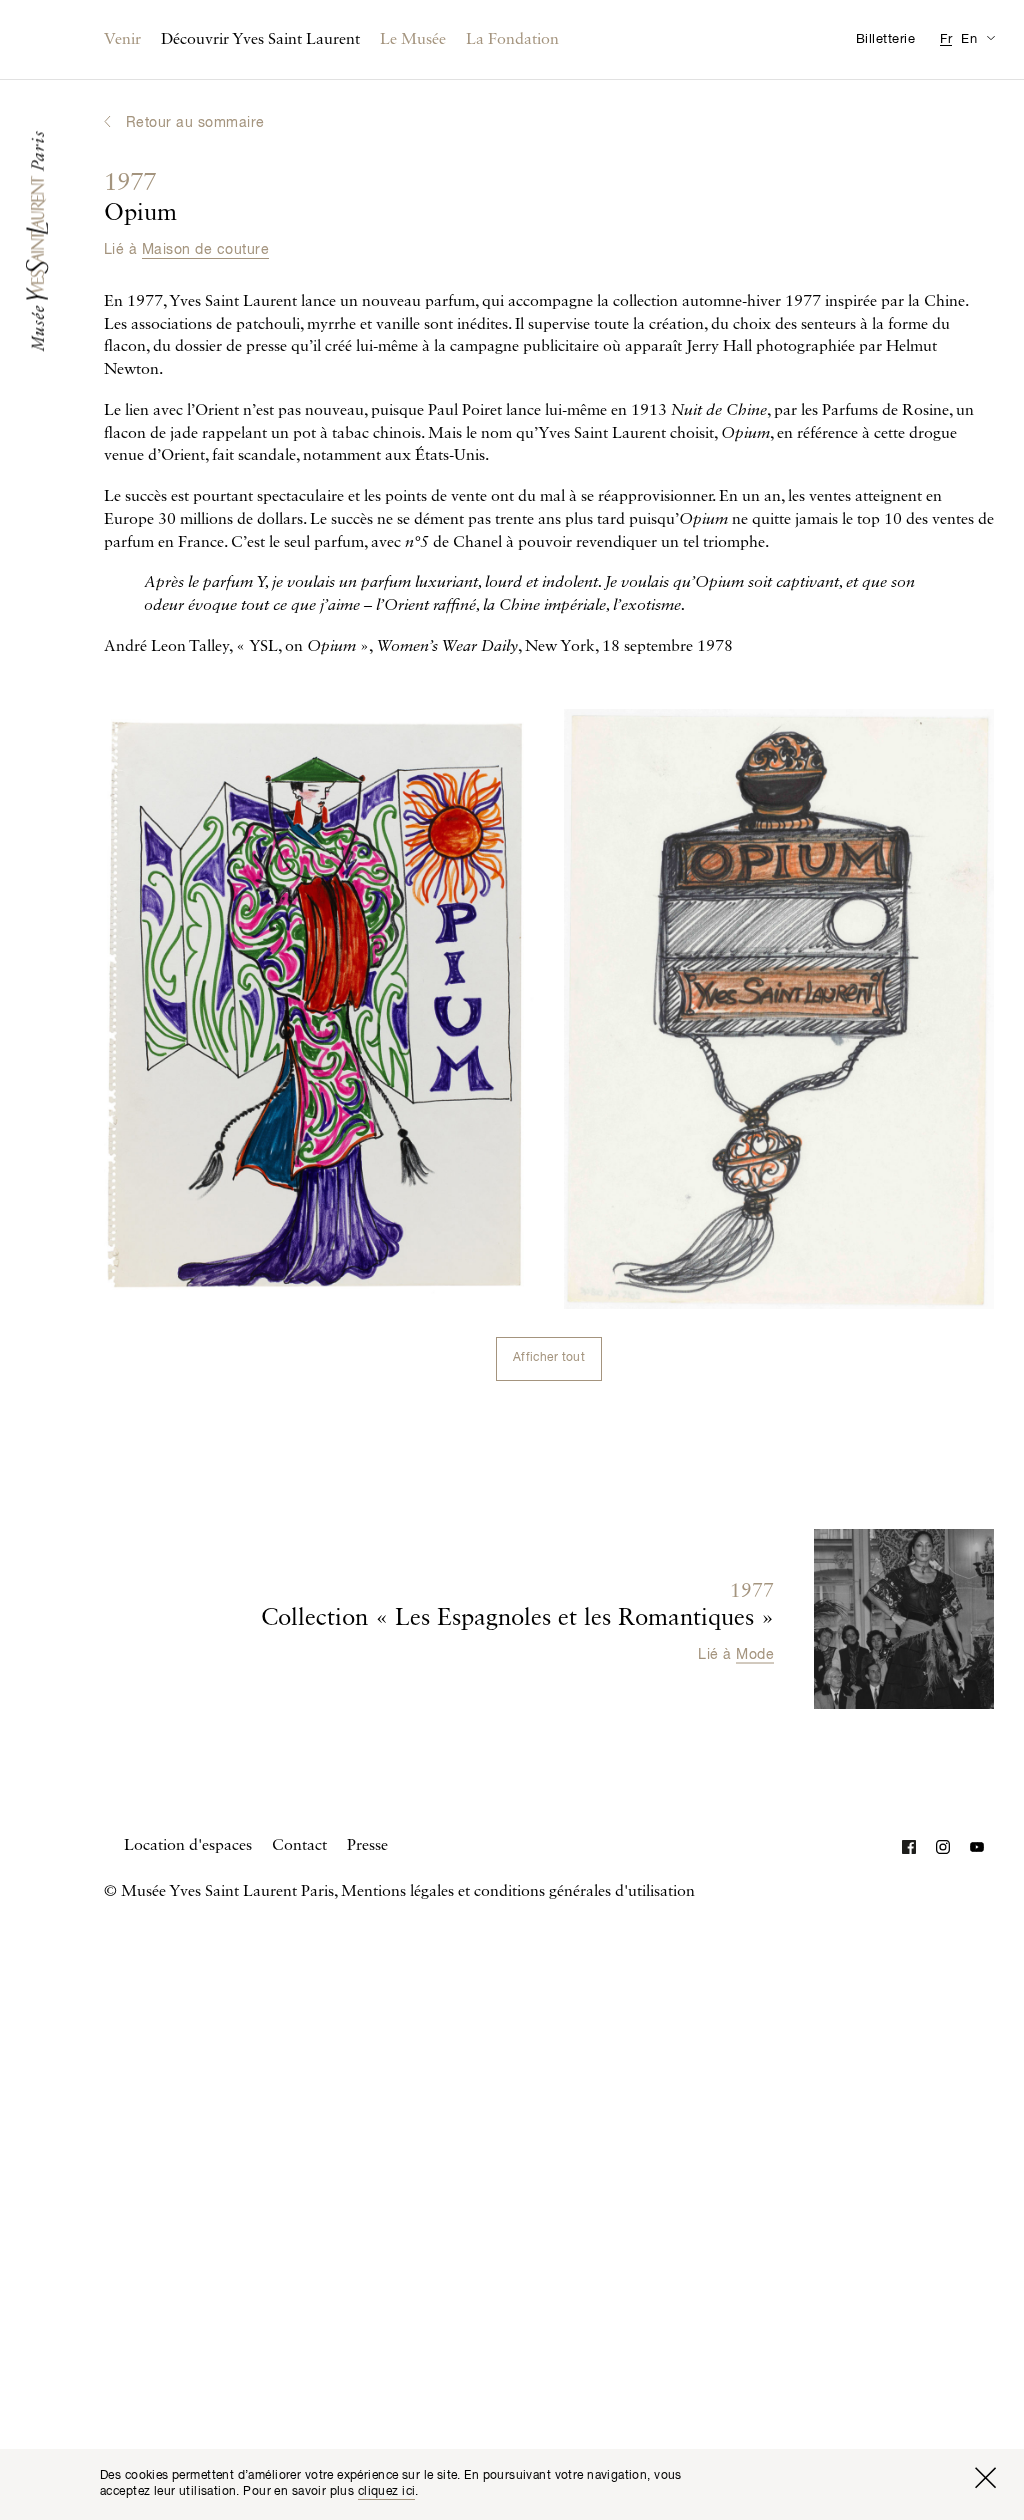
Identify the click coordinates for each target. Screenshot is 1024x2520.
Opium (140, 199)
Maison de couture (205, 250)
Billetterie (885, 39)
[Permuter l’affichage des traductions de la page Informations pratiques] (990, 37)
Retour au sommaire (195, 123)
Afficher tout (549, 1358)
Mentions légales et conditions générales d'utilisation (518, 1892)
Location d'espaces (188, 1846)
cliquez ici (387, 2492)
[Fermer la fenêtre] (985, 2478)
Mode (755, 1655)
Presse (367, 1846)
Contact (299, 1846)
